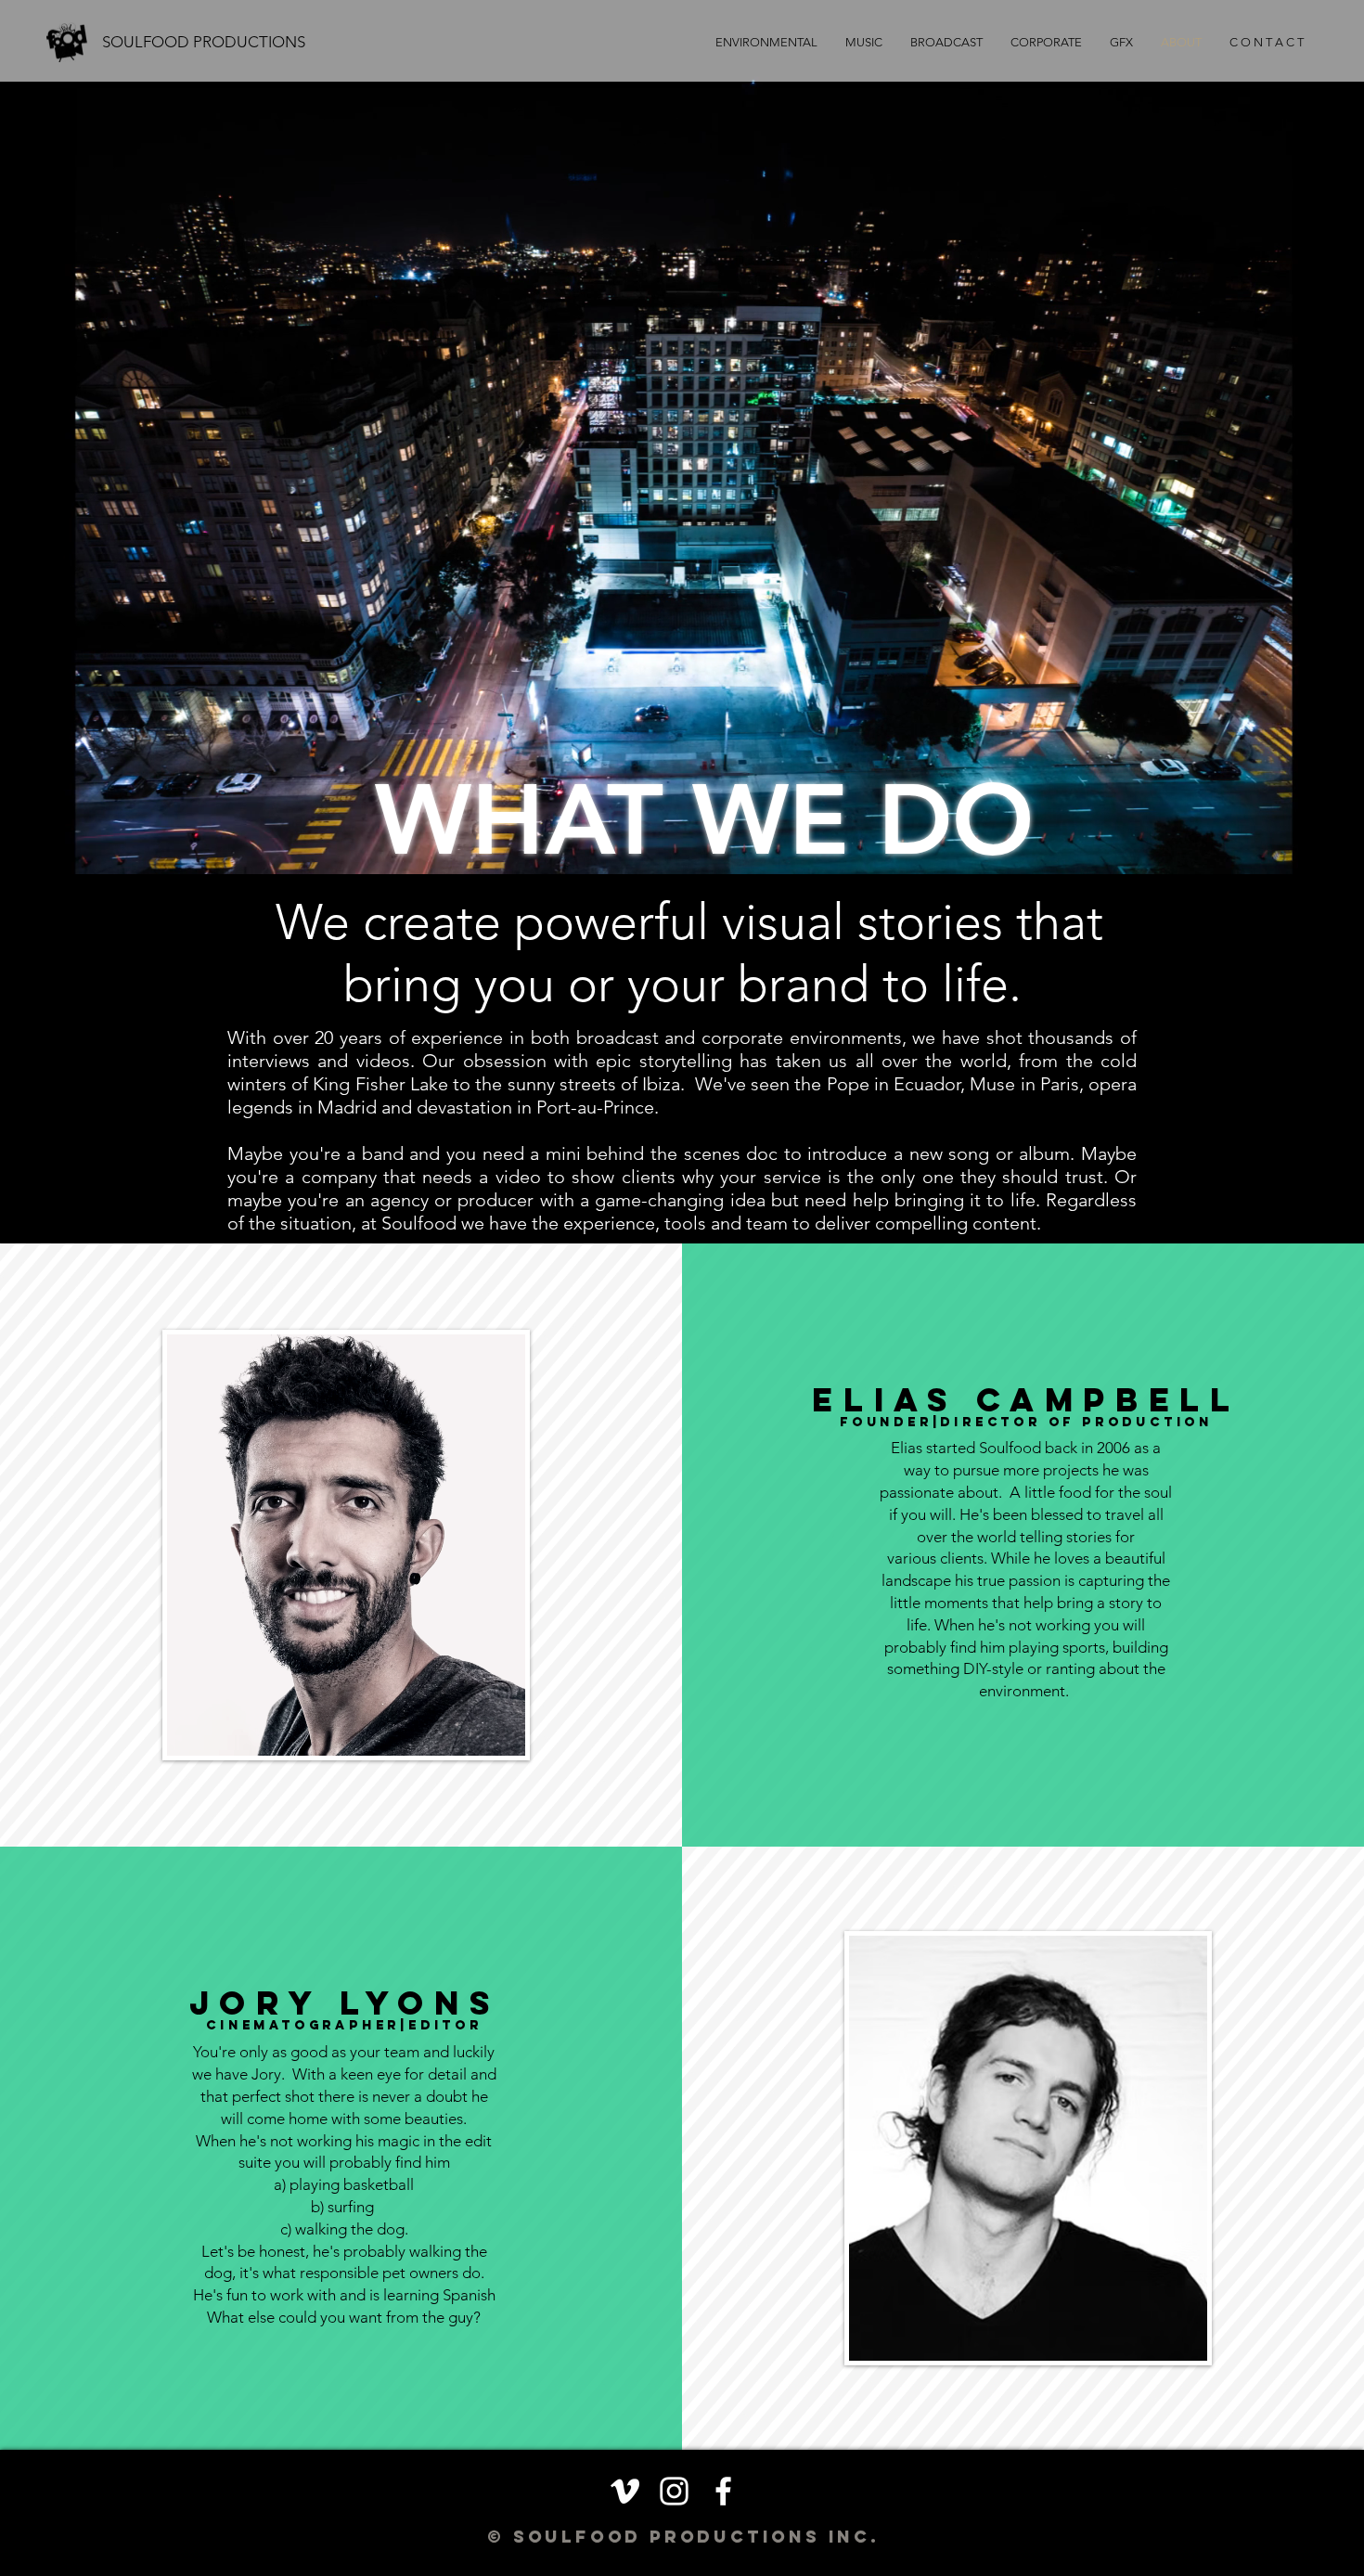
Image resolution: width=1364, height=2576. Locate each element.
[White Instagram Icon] (674, 2491)
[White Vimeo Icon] (625, 2491)
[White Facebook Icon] (723, 2491)
